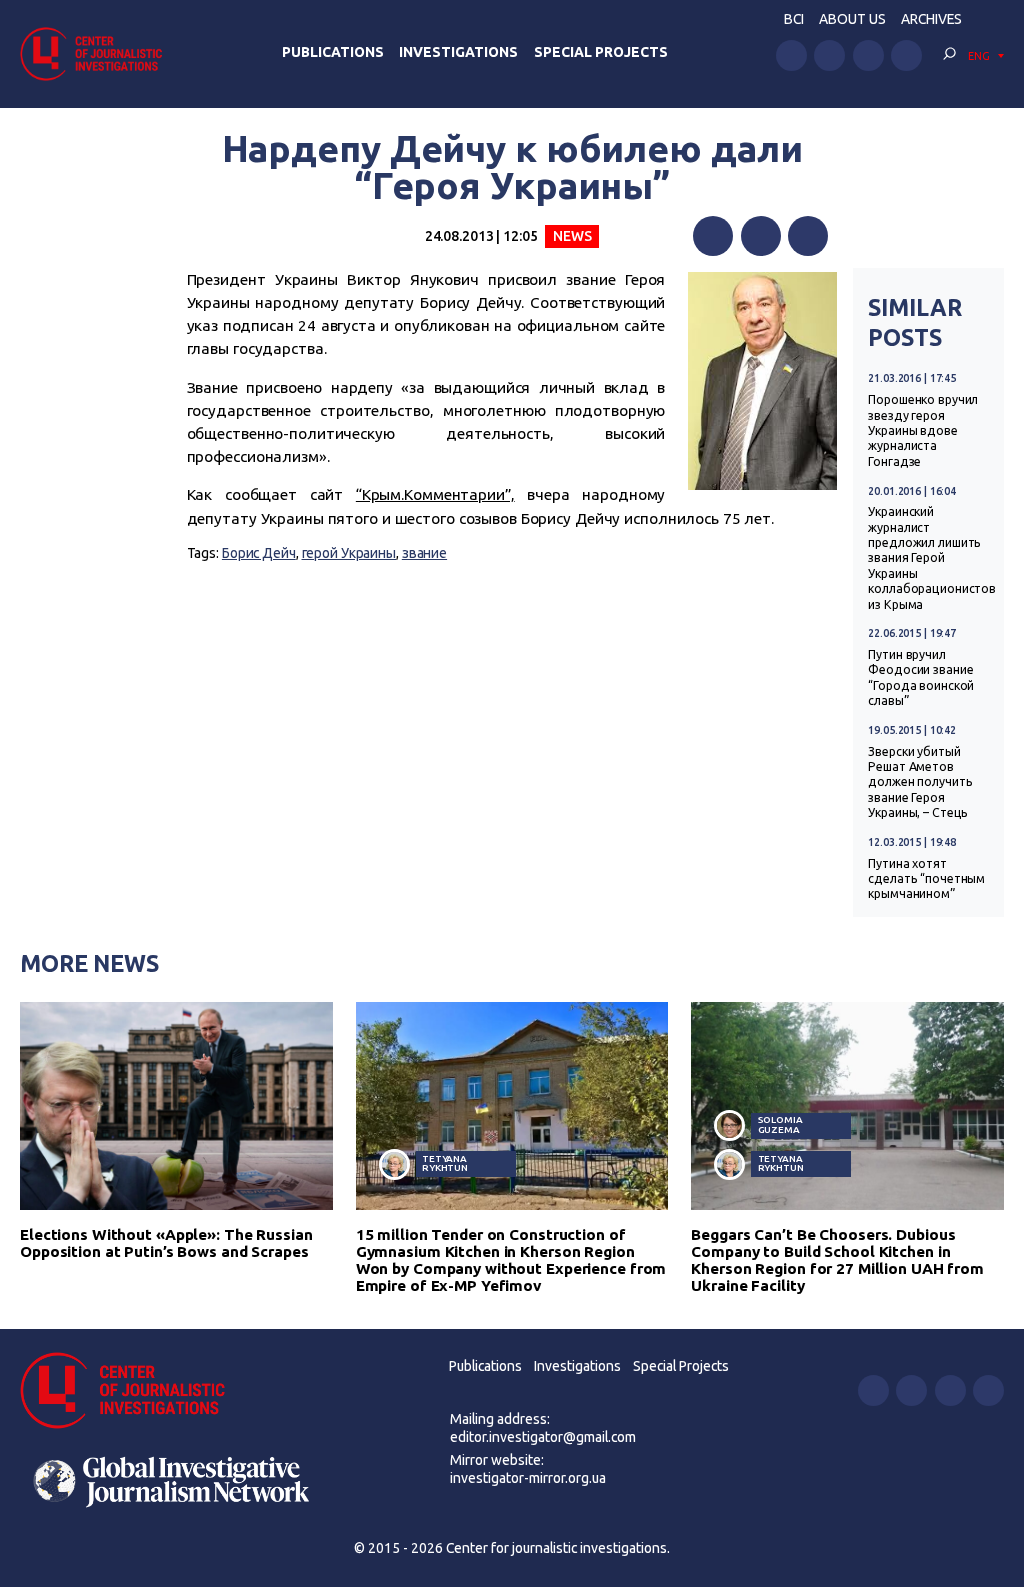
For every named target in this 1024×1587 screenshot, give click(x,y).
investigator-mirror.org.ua (528, 1478)
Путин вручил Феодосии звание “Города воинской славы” (921, 677)
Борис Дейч (259, 553)
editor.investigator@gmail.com (543, 1437)
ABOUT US (852, 19)
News (572, 236)
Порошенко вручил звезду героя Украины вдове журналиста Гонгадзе (923, 430)
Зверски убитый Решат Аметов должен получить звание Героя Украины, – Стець (920, 782)
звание (424, 553)
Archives (931, 19)
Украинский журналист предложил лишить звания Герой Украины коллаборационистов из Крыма (932, 557)
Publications (333, 52)
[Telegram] (808, 236)
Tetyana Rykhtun (445, 1163)
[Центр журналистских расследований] (97, 53)
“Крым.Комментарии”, (435, 494)
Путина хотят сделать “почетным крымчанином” (926, 879)
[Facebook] (713, 236)
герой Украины (349, 553)
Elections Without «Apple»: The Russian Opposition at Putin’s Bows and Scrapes (166, 1243)
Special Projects (601, 52)
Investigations (458, 52)
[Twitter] (761, 236)
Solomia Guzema (780, 1124)
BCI (794, 19)
